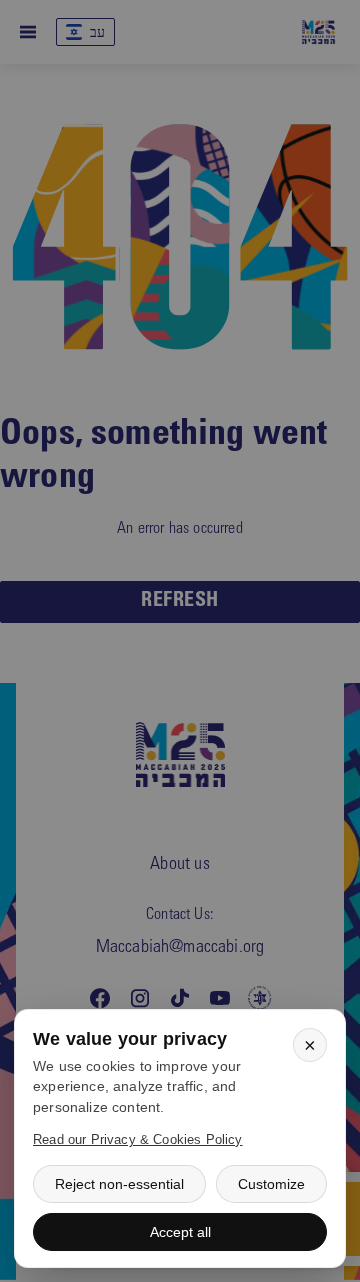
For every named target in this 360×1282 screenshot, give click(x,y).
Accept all (180, 1232)
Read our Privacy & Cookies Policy (138, 1139)
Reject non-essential (119, 1184)
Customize (271, 1184)
